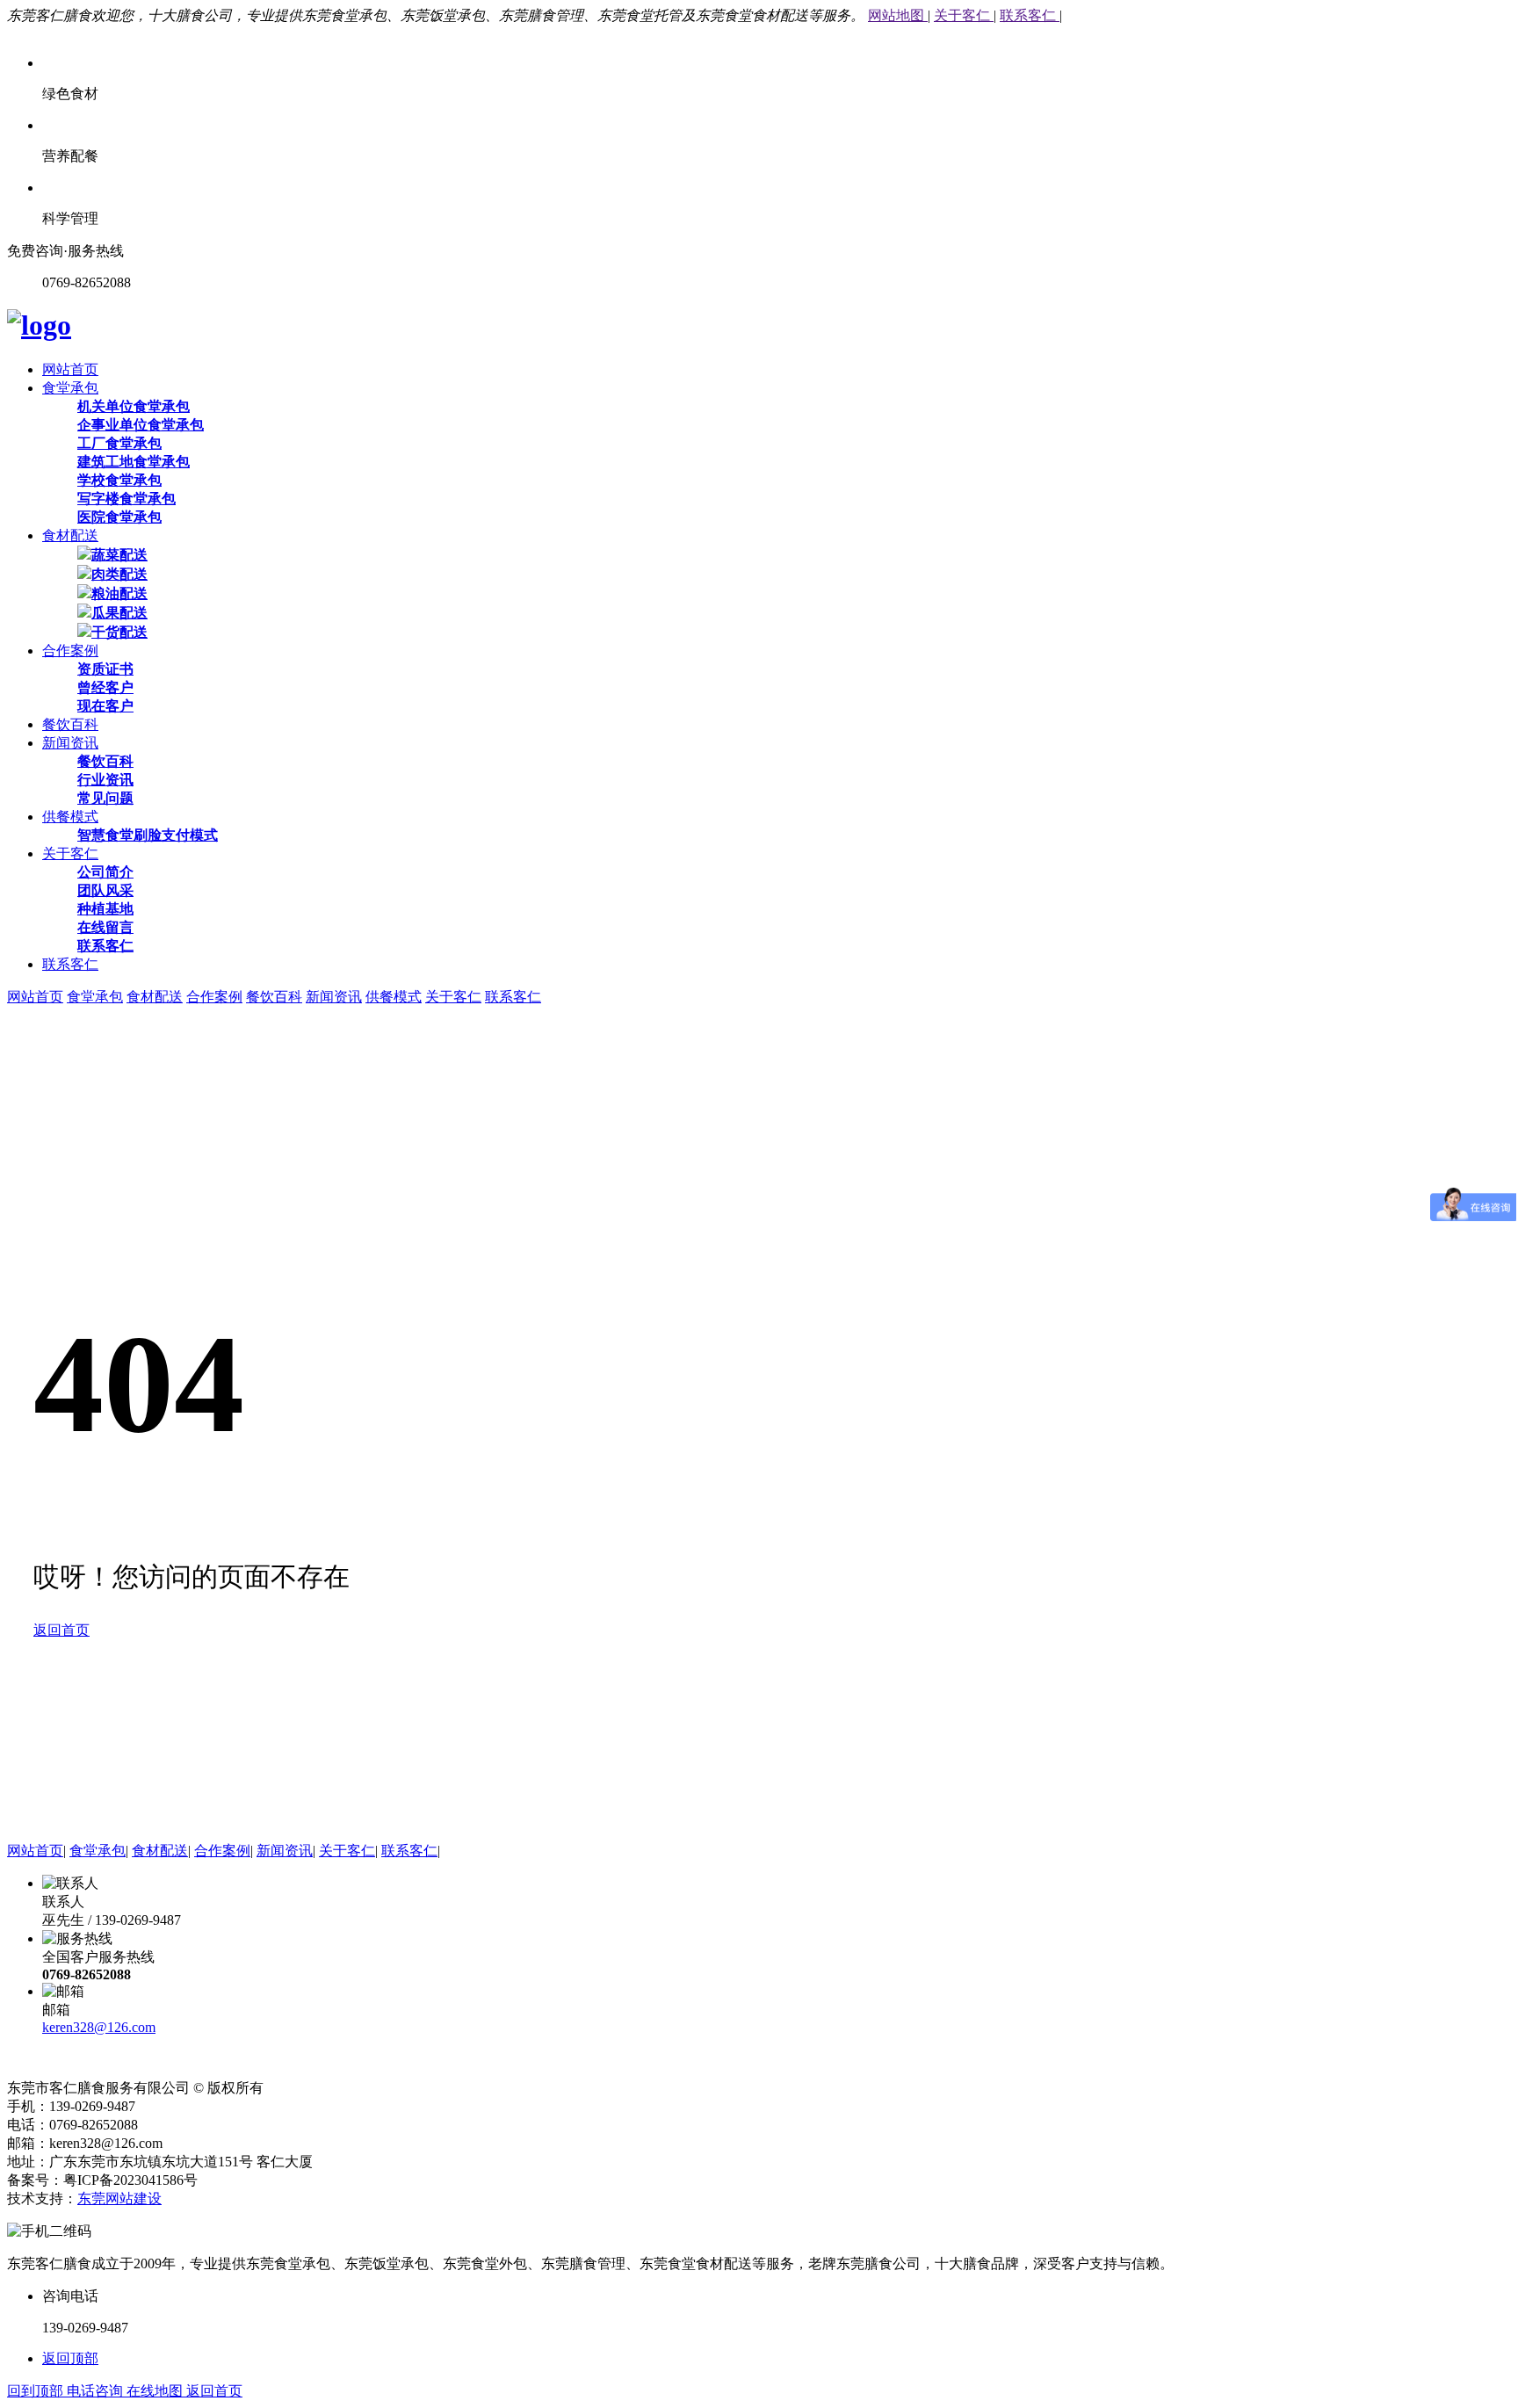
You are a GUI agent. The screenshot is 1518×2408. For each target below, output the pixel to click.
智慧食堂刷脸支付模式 (148, 835)
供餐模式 (70, 817)
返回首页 (61, 1630)
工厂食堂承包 (119, 443)
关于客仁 (964, 15)
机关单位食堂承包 (134, 406)
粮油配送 (119, 593)
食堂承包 (70, 388)
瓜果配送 (119, 613)
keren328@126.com (99, 2027)
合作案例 (70, 651)
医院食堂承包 (119, 517)
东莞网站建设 (119, 2198)
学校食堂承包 (119, 480)
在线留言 (105, 927)
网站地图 (898, 15)
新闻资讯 (70, 743)
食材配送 (70, 535)
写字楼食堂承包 (126, 499)
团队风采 (105, 890)
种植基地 (105, 909)
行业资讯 (105, 780)
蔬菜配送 (119, 555)
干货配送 (119, 632)
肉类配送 (119, 574)
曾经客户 (105, 687)
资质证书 (105, 669)
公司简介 (105, 872)
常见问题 (105, 798)
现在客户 (105, 706)
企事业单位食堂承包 (141, 425)
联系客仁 (1030, 15)
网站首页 (70, 369)
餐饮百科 (70, 724)
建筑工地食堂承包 (134, 462)
